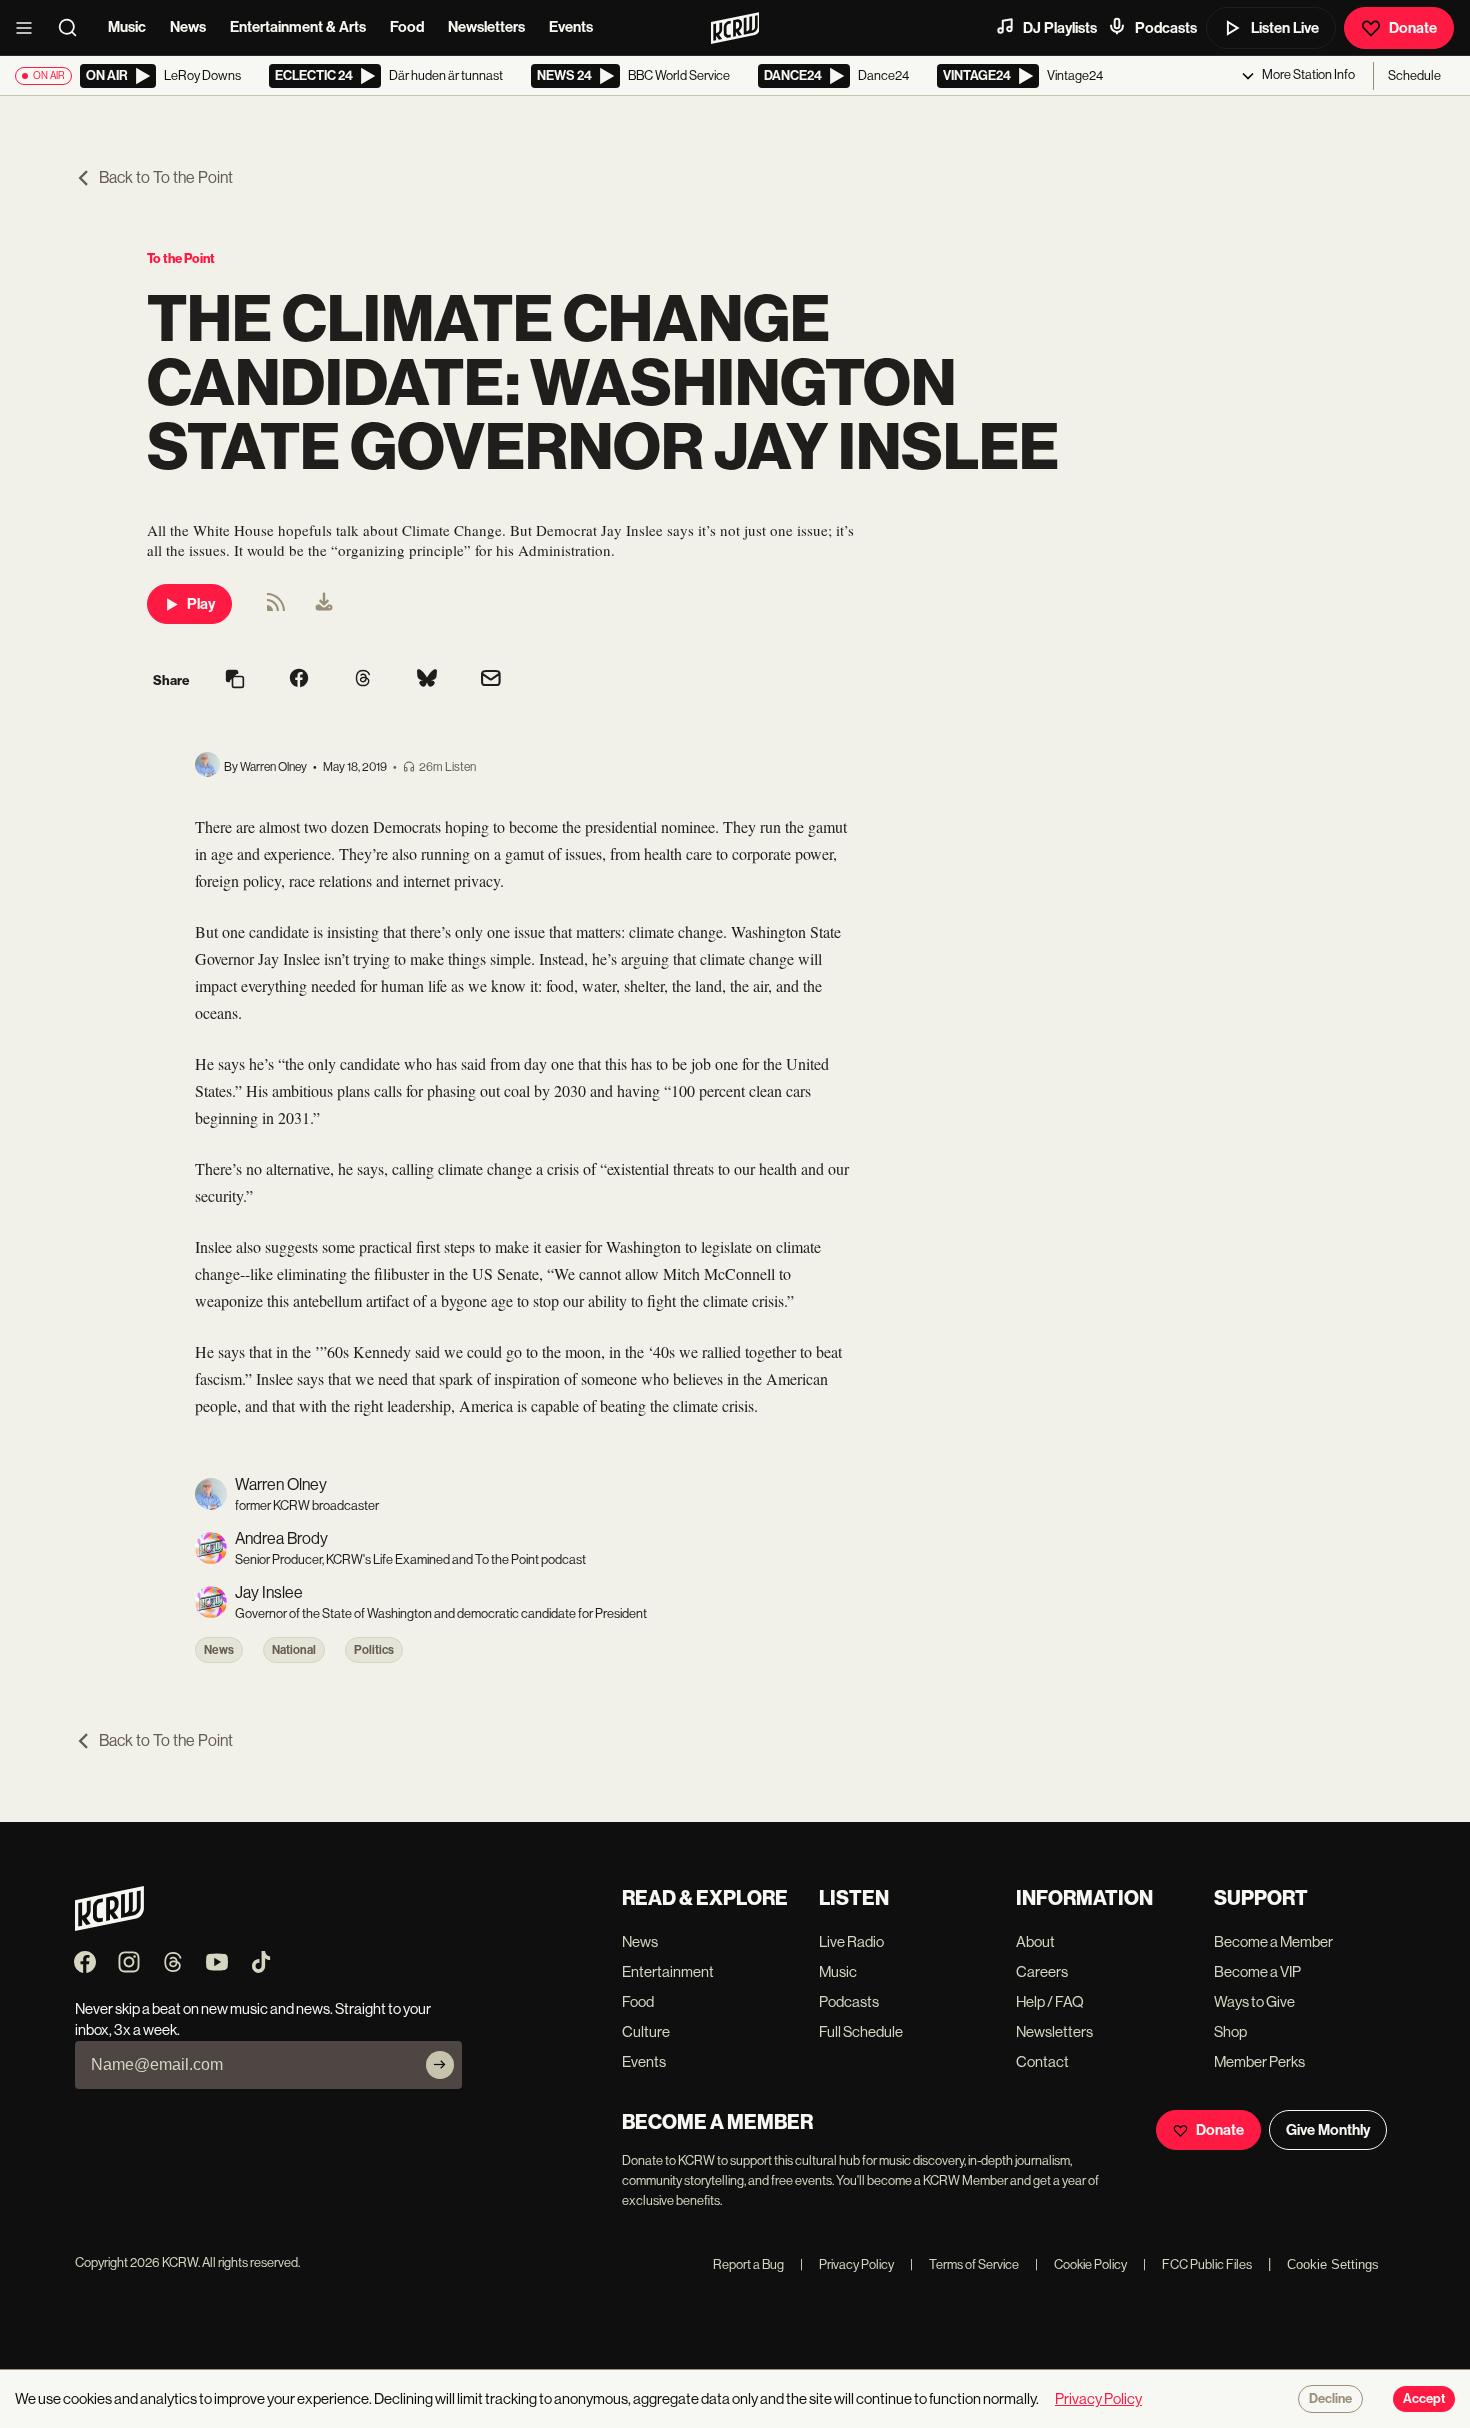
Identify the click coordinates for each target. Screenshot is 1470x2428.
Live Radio (851, 1941)
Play (201, 604)
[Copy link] (235, 680)
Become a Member (1273, 1941)
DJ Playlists (1060, 28)
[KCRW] (109, 1925)
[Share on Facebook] (299, 680)
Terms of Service (964, 2264)
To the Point (181, 258)
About (1035, 1941)
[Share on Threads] (363, 680)
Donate (1413, 28)
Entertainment (668, 1971)
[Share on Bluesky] (427, 680)
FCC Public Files (1197, 2264)
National (294, 1650)
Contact (1042, 2061)
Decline (1330, 2399)
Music (127, 27)
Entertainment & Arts (298, 27)
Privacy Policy (847, 2264)
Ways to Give (1254, 2001)
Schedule (1414, 75)
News (188, 27)
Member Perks (1259, 2061)
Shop (1230, 2031)
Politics (374, 1650)
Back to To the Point (166, 177)
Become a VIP (1257, 1971)
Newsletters (486, 27)
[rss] (276, 608)
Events (571, 27)
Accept (1424, 2399)
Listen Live (1285, 28)
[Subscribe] (440, 2065)
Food (407, 27)
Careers (1042, 1971)
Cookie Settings (1333, 2264)
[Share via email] (491, 680)
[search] (74, 28)
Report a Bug (748, 2264)
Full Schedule (861, 2031)
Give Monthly (1328, 2130)
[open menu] (30, 28)
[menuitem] (324, 604)
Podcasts (1166, 28)
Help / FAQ (1050, 2001)
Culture (646, 2031)
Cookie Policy (1081, 2264)
